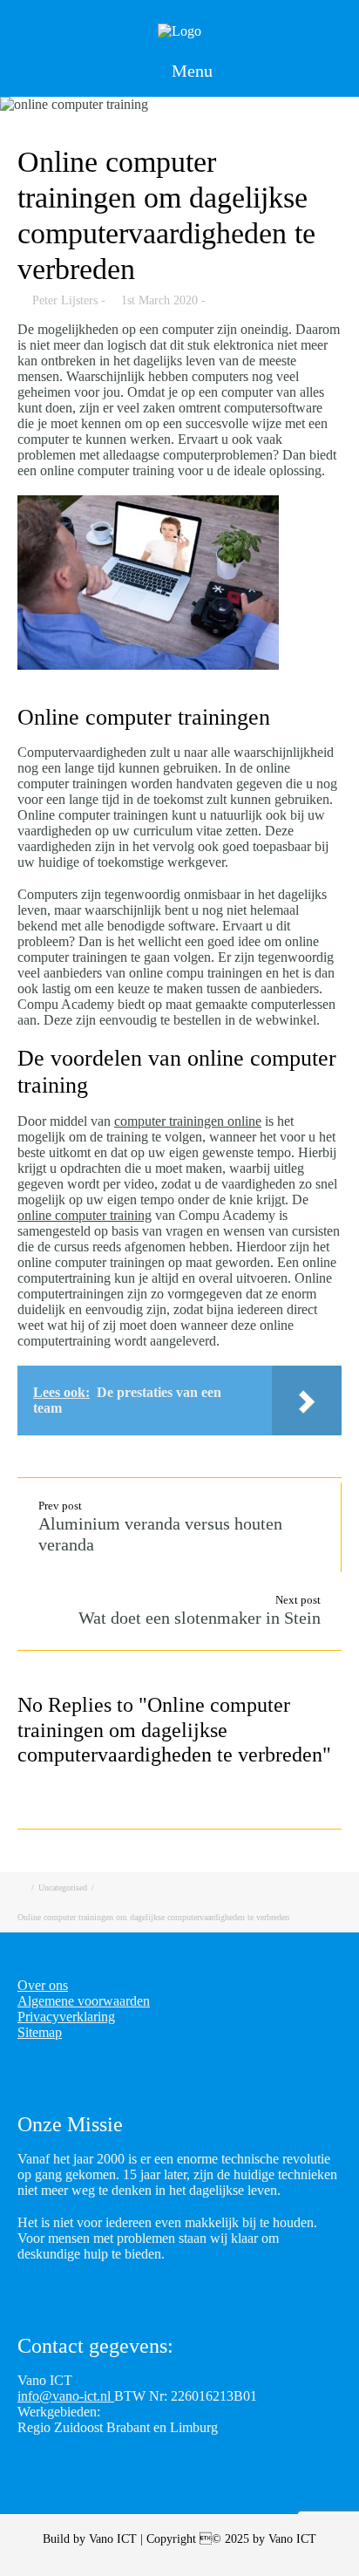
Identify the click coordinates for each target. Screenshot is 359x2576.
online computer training (85, 1215)
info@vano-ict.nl (66, 2396)
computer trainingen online (188, 1121)
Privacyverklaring (66, 2017)
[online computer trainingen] (179, 105)
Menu (190, 71)
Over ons (43, 1985)
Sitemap (40, 2032)
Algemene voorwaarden (84, 2001)
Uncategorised (63, 1888)
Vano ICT (115, 2539)
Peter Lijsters (65, 300)
